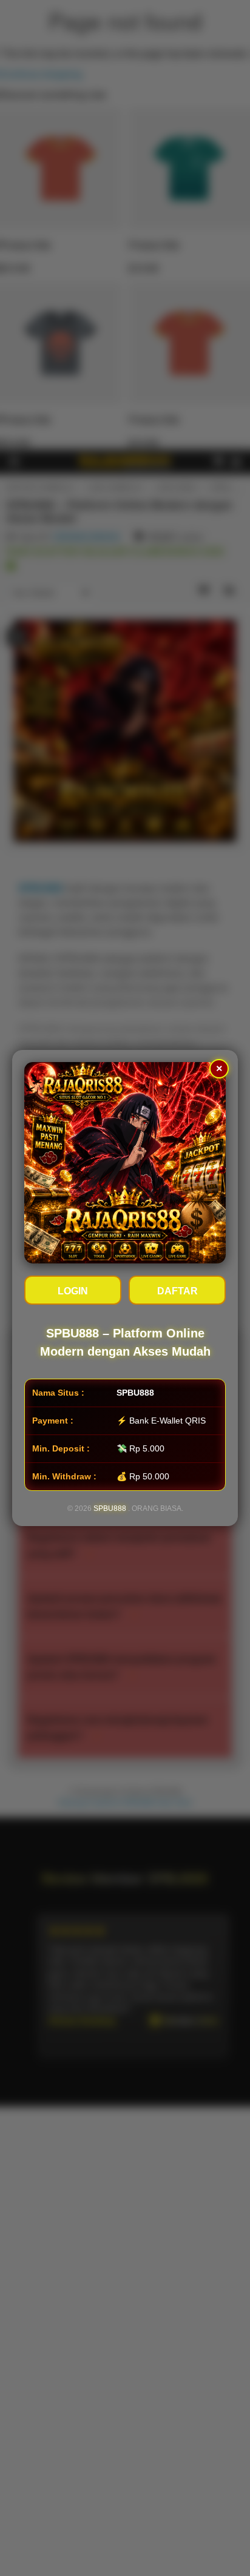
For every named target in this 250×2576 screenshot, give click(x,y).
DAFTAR (177, 1291)
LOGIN (73, 1291)
